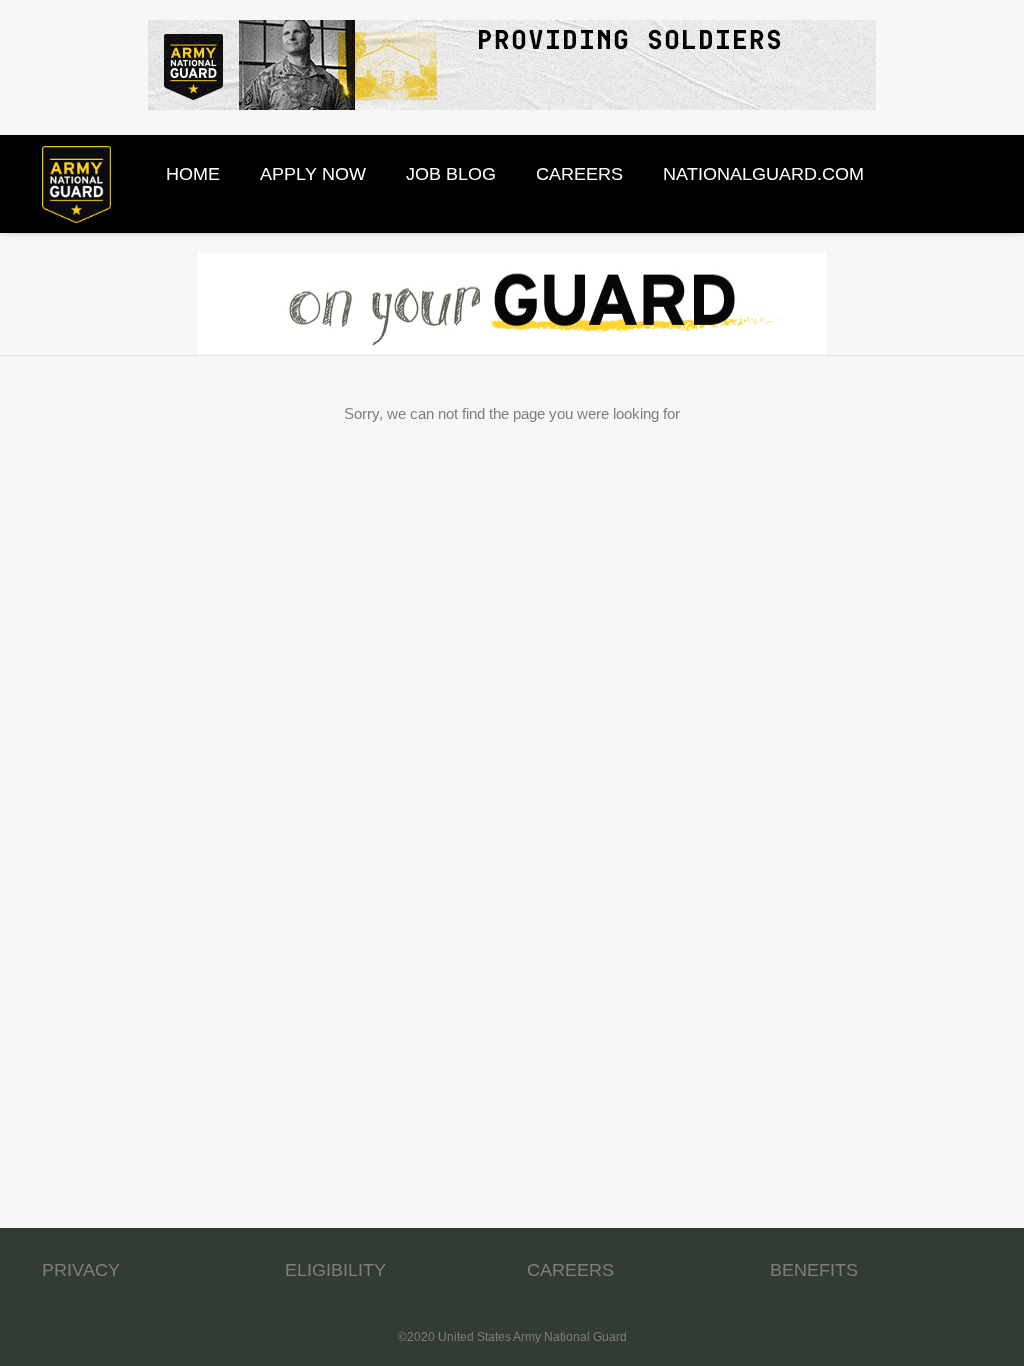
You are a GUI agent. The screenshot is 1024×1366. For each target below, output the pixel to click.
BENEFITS (814, 1270)
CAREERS (570, 1270)
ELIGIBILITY (335, 1270)
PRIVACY (81, 1270)
